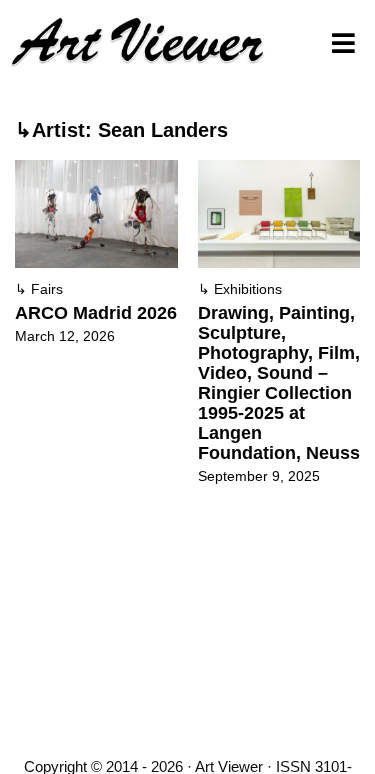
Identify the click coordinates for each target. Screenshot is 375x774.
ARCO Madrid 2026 (96, 313)
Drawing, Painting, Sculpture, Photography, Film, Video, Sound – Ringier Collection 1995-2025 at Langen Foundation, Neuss (279, 383)
